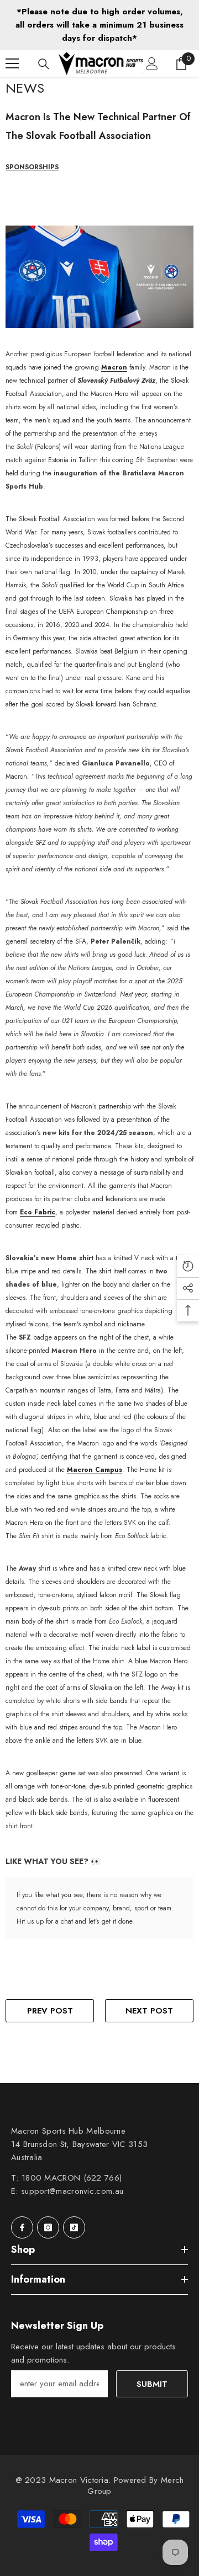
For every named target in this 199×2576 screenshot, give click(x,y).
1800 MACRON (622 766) (72, 2178)
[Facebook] (22, 2227)
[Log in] (152, 63)
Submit (152, 2384)
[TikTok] (74, 2227)
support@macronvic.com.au (72, 2191)
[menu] (12, 63)
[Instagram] (48, 2227)
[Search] (44, 64)
